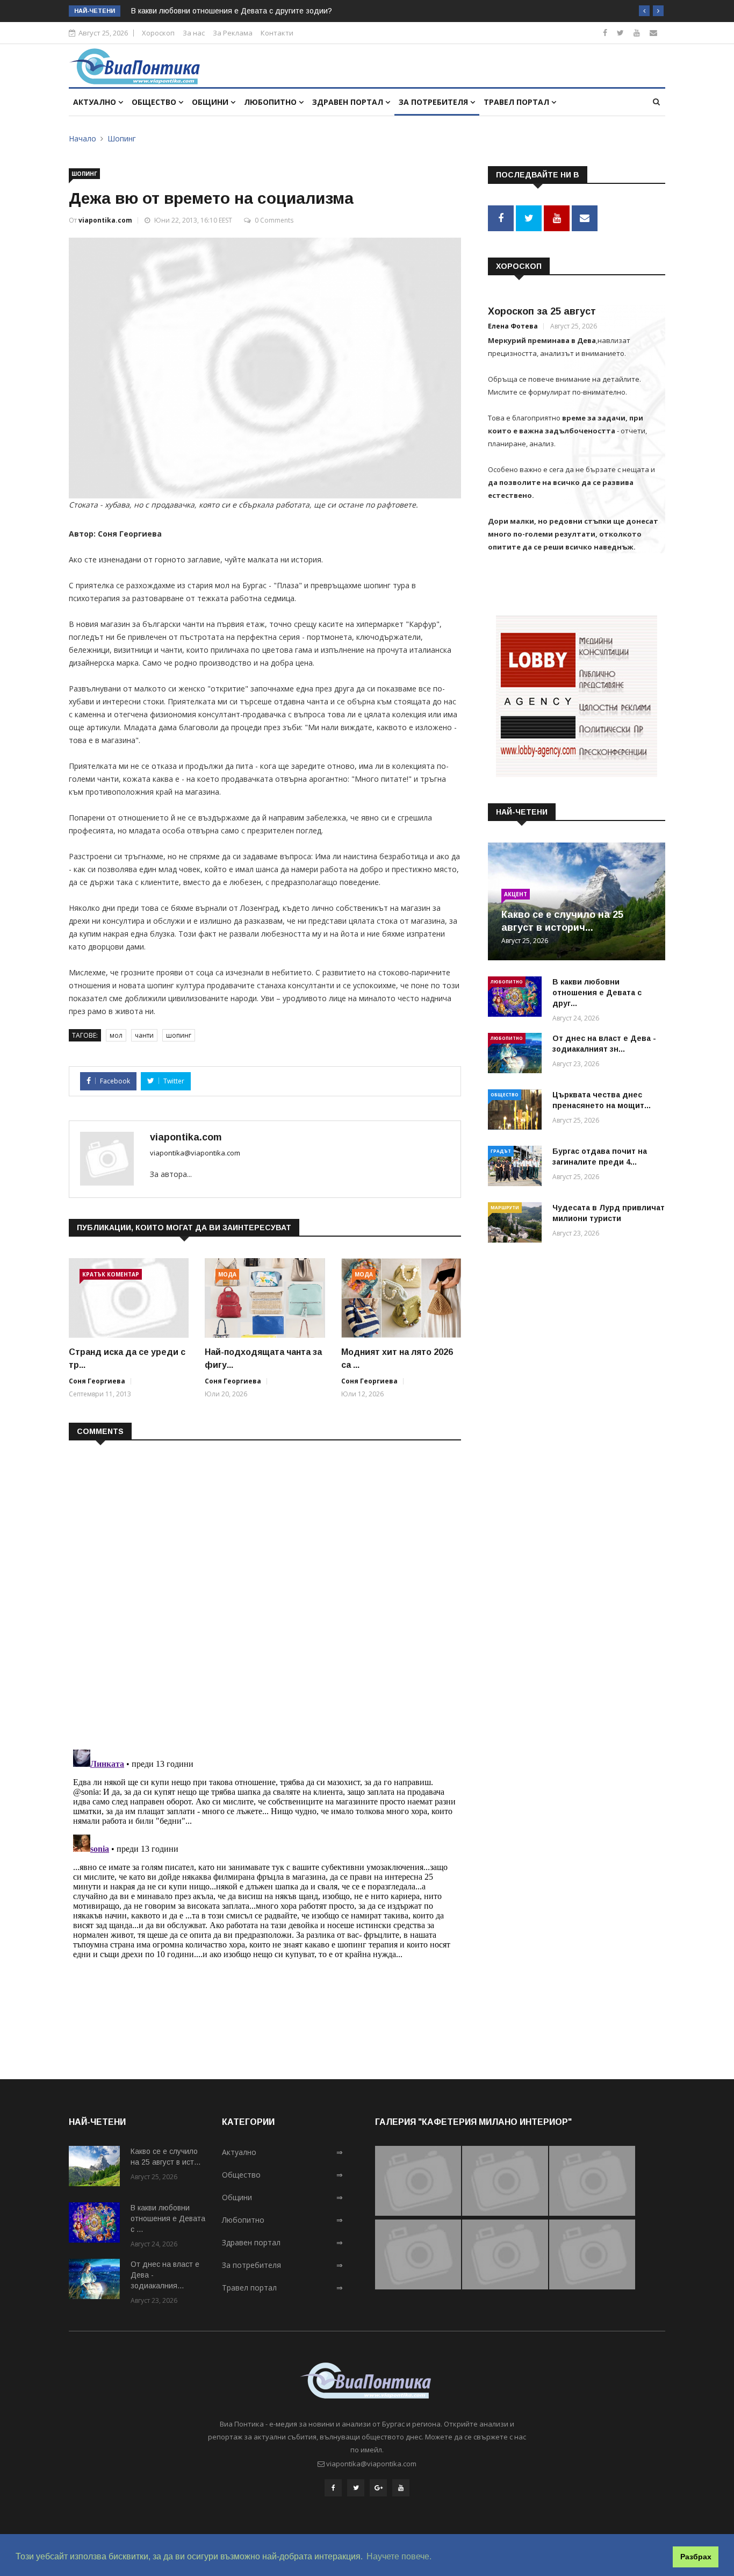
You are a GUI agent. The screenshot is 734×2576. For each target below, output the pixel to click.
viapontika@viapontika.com (195, 1153)
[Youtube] (637, 33)
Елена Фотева (513, 326)
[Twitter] (620, 33)
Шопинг (122, 138)
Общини (211, 102)
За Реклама (233, 33)
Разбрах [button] (696, 2557)
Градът (501, 1151)
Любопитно (271, 102)
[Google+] (378, 2488)
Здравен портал (349, 102)
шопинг (179, 1035)
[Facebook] (605, 33)
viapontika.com (105, 220)
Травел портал (517, 102)
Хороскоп (158, 33)
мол (116, 1035)
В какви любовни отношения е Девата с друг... (597, 993)
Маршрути (505, 1207)
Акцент (516, 894)
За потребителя (434, 102)
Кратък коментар (111, 1274)
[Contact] (653, 33)
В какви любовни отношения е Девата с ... (168, 2218)
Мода (227, 1274)
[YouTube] (401, 2488)
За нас (194, 33)
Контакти (277, 33)
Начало (82, 138)
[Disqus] (265, 1588)
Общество (155, 102)
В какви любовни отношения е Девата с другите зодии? (232, 11)
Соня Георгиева (97, 1381)
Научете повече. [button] (399, 2556)
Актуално (96, 102)
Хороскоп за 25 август (542, 311)
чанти (144, 1035)
